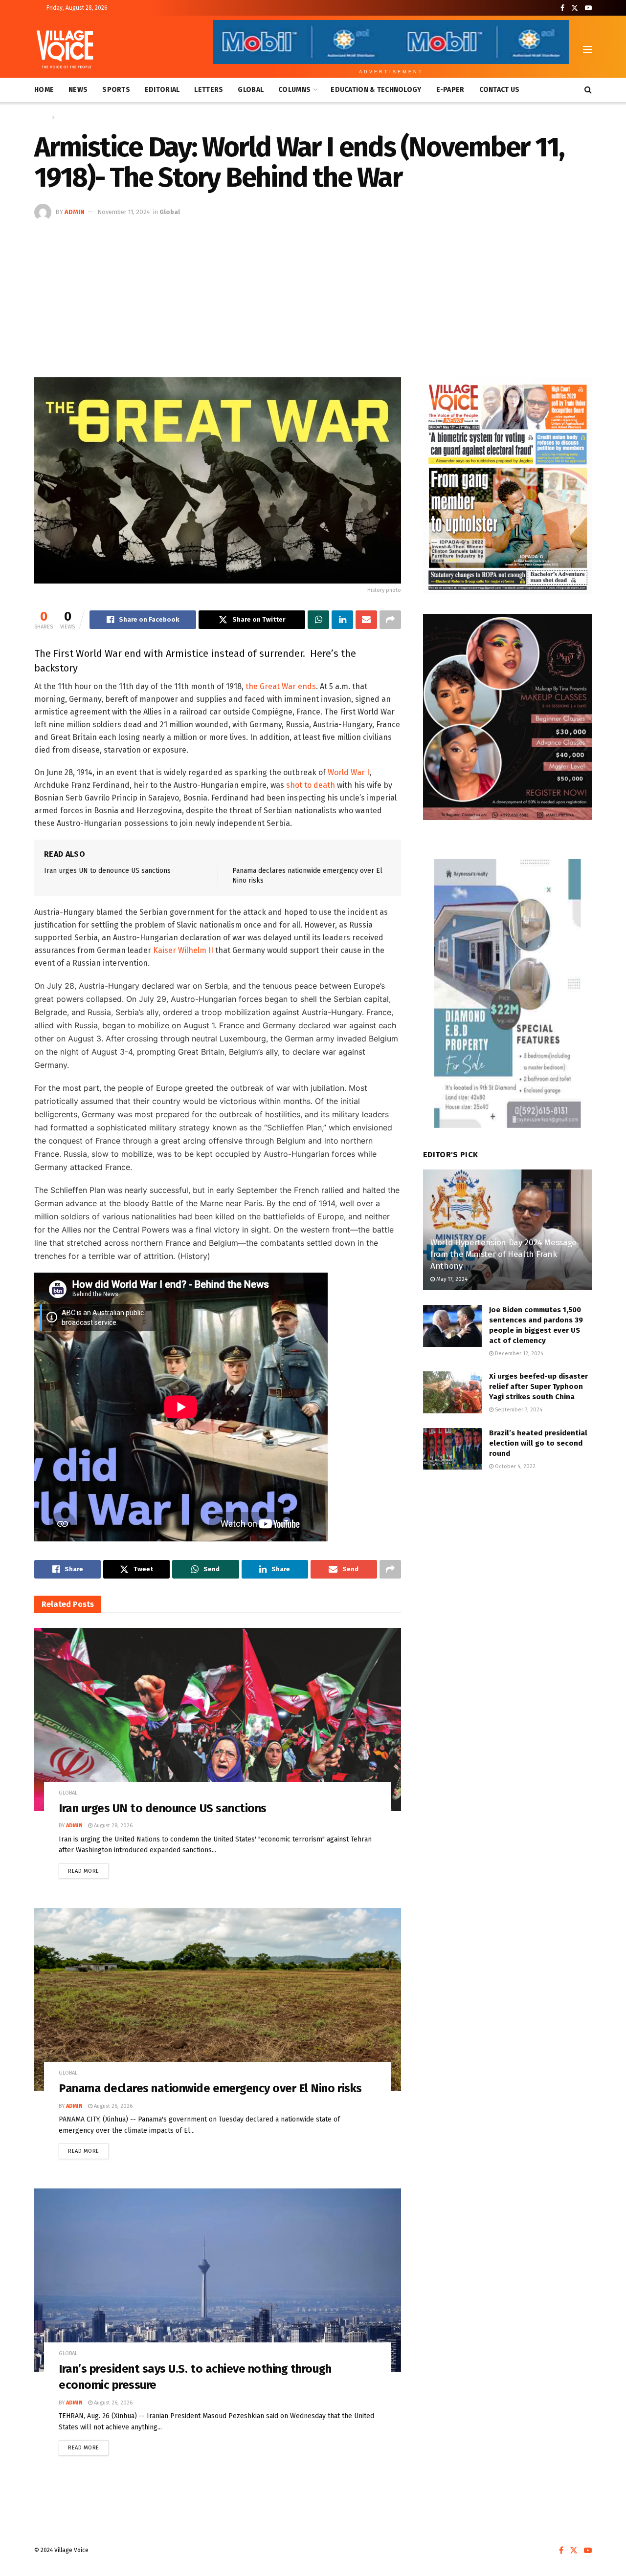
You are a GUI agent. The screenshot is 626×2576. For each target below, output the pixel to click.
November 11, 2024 (124, 212)
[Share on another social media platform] (390, 620)
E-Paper (450, 90)
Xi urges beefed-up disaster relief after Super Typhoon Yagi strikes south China (538, 1386)
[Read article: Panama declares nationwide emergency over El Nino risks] (218, 2000)
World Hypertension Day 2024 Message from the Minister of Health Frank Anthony (503, 1254)
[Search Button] (588, 90)
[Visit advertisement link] (507, 486)
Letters (209, 90)
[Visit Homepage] (65, 49)
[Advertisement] (313, 294)
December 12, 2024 (518, 1353)
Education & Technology (376, 90)
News (78, 90)
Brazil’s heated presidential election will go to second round (538, 1443)
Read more (88, 1869)
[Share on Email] (366, 620)
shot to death (311, 785)
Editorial (162, 90)
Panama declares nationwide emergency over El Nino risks (210, 2088)
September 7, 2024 (518, 1410)
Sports (116, 90)
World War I (348, 772)
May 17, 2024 (451, 1279)
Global (251, 90)
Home (44, 90)
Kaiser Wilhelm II (183, 950)
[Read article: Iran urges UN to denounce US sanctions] (218, 1720)
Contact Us (500, 90)
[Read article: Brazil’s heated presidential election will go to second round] (452, 1449)
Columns (294, 90)
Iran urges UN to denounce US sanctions (107, 871)
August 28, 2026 (112, 1826)
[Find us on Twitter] (575, 8)
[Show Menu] (587, 49)
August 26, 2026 (112, 2106)
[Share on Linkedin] (342, 620)
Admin (75, 212)
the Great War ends (281, 686)
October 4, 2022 (514, 1466)
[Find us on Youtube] (588, 8)
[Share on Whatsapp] (318, 620)
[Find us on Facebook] (562, 8)
